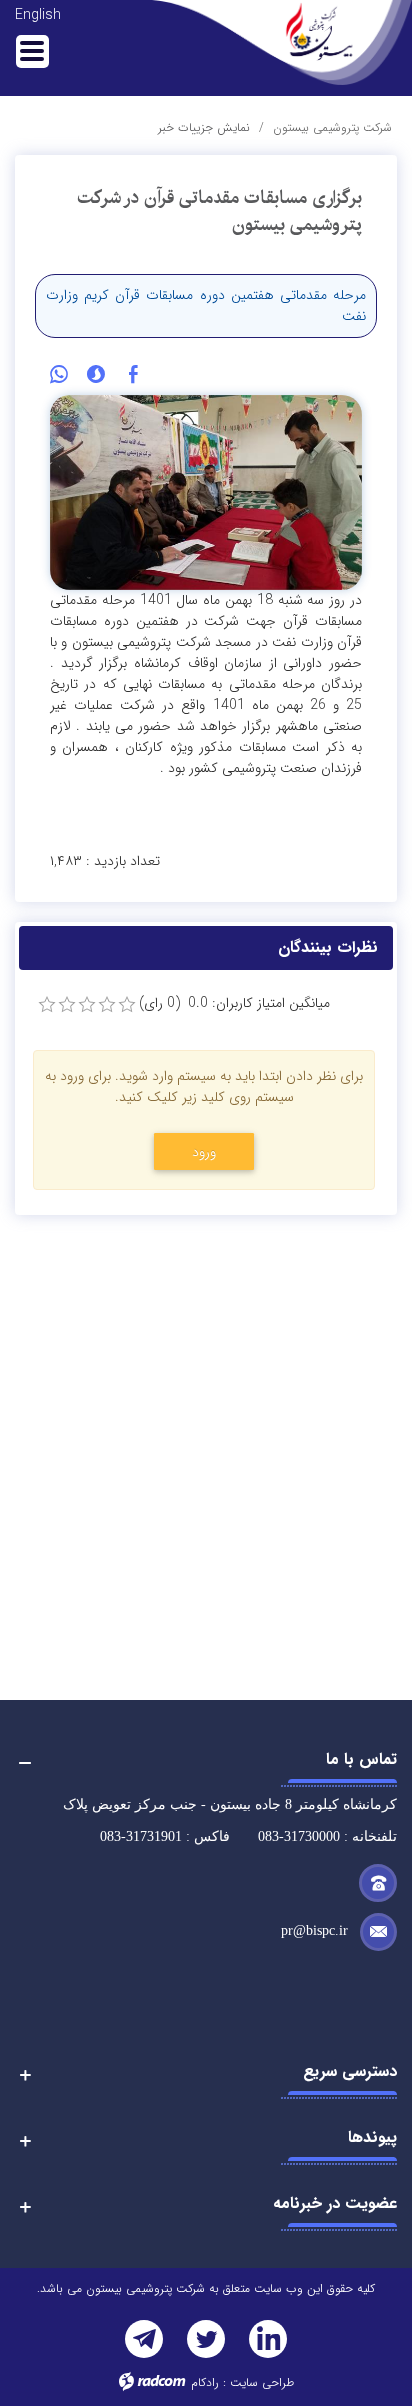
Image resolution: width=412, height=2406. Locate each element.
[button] (206, 1987)
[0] (47, 1005)
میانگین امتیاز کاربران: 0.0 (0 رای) (234, 1003)
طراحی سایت (262, 2382)
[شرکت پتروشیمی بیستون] (282, 42)
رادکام (205, 2382)
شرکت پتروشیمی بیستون (332, 127)
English (38, 15)
